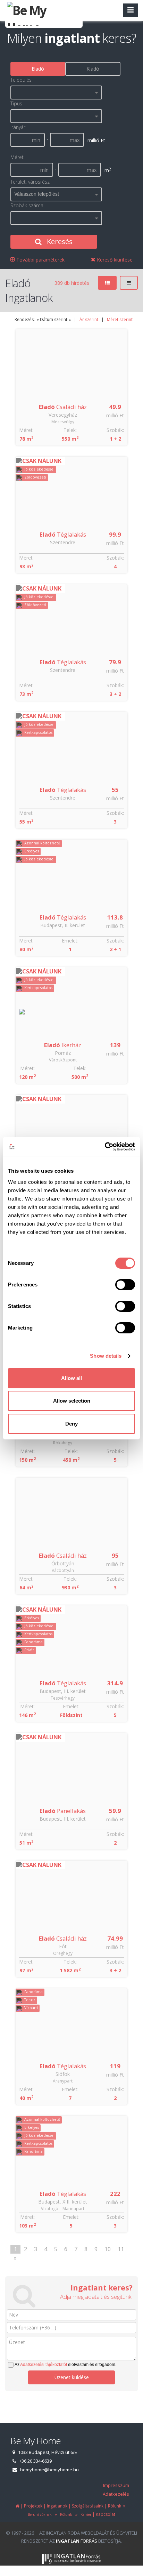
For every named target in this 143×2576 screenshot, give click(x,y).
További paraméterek (40, 260)
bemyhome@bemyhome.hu (49, 2470)
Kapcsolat (106, 2514)
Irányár (18, 127)
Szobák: (115, 430)
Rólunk (65, 2514)
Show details (106, 1356)
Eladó (38, 69)
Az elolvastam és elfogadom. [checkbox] (65, 2365)
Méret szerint (120, 319)
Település (21, 80)
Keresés (59, 242)
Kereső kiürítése (114, 260)
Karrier (85, 2514)
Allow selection (72, 1401)
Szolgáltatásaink (88, 2506)
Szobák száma (27, 205)
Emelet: (70, 941)
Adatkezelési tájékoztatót (44, 2365)
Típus (16, 103)
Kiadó (93, 69)
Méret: (26, 430)
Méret (17, 157)
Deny (71, 1424)
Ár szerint (89, 319)
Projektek (33, 2506)
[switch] (125, 1285)
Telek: (70, 430)
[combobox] (56, 93)
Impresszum (116, 2485)
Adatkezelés (116, 2494)
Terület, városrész (30, 182)
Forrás (77, 2541)
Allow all (71, 1378)
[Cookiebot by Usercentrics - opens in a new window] (105, 1147)
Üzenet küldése (72, 2377)
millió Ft (115, 415)
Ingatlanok (57, 2506)
